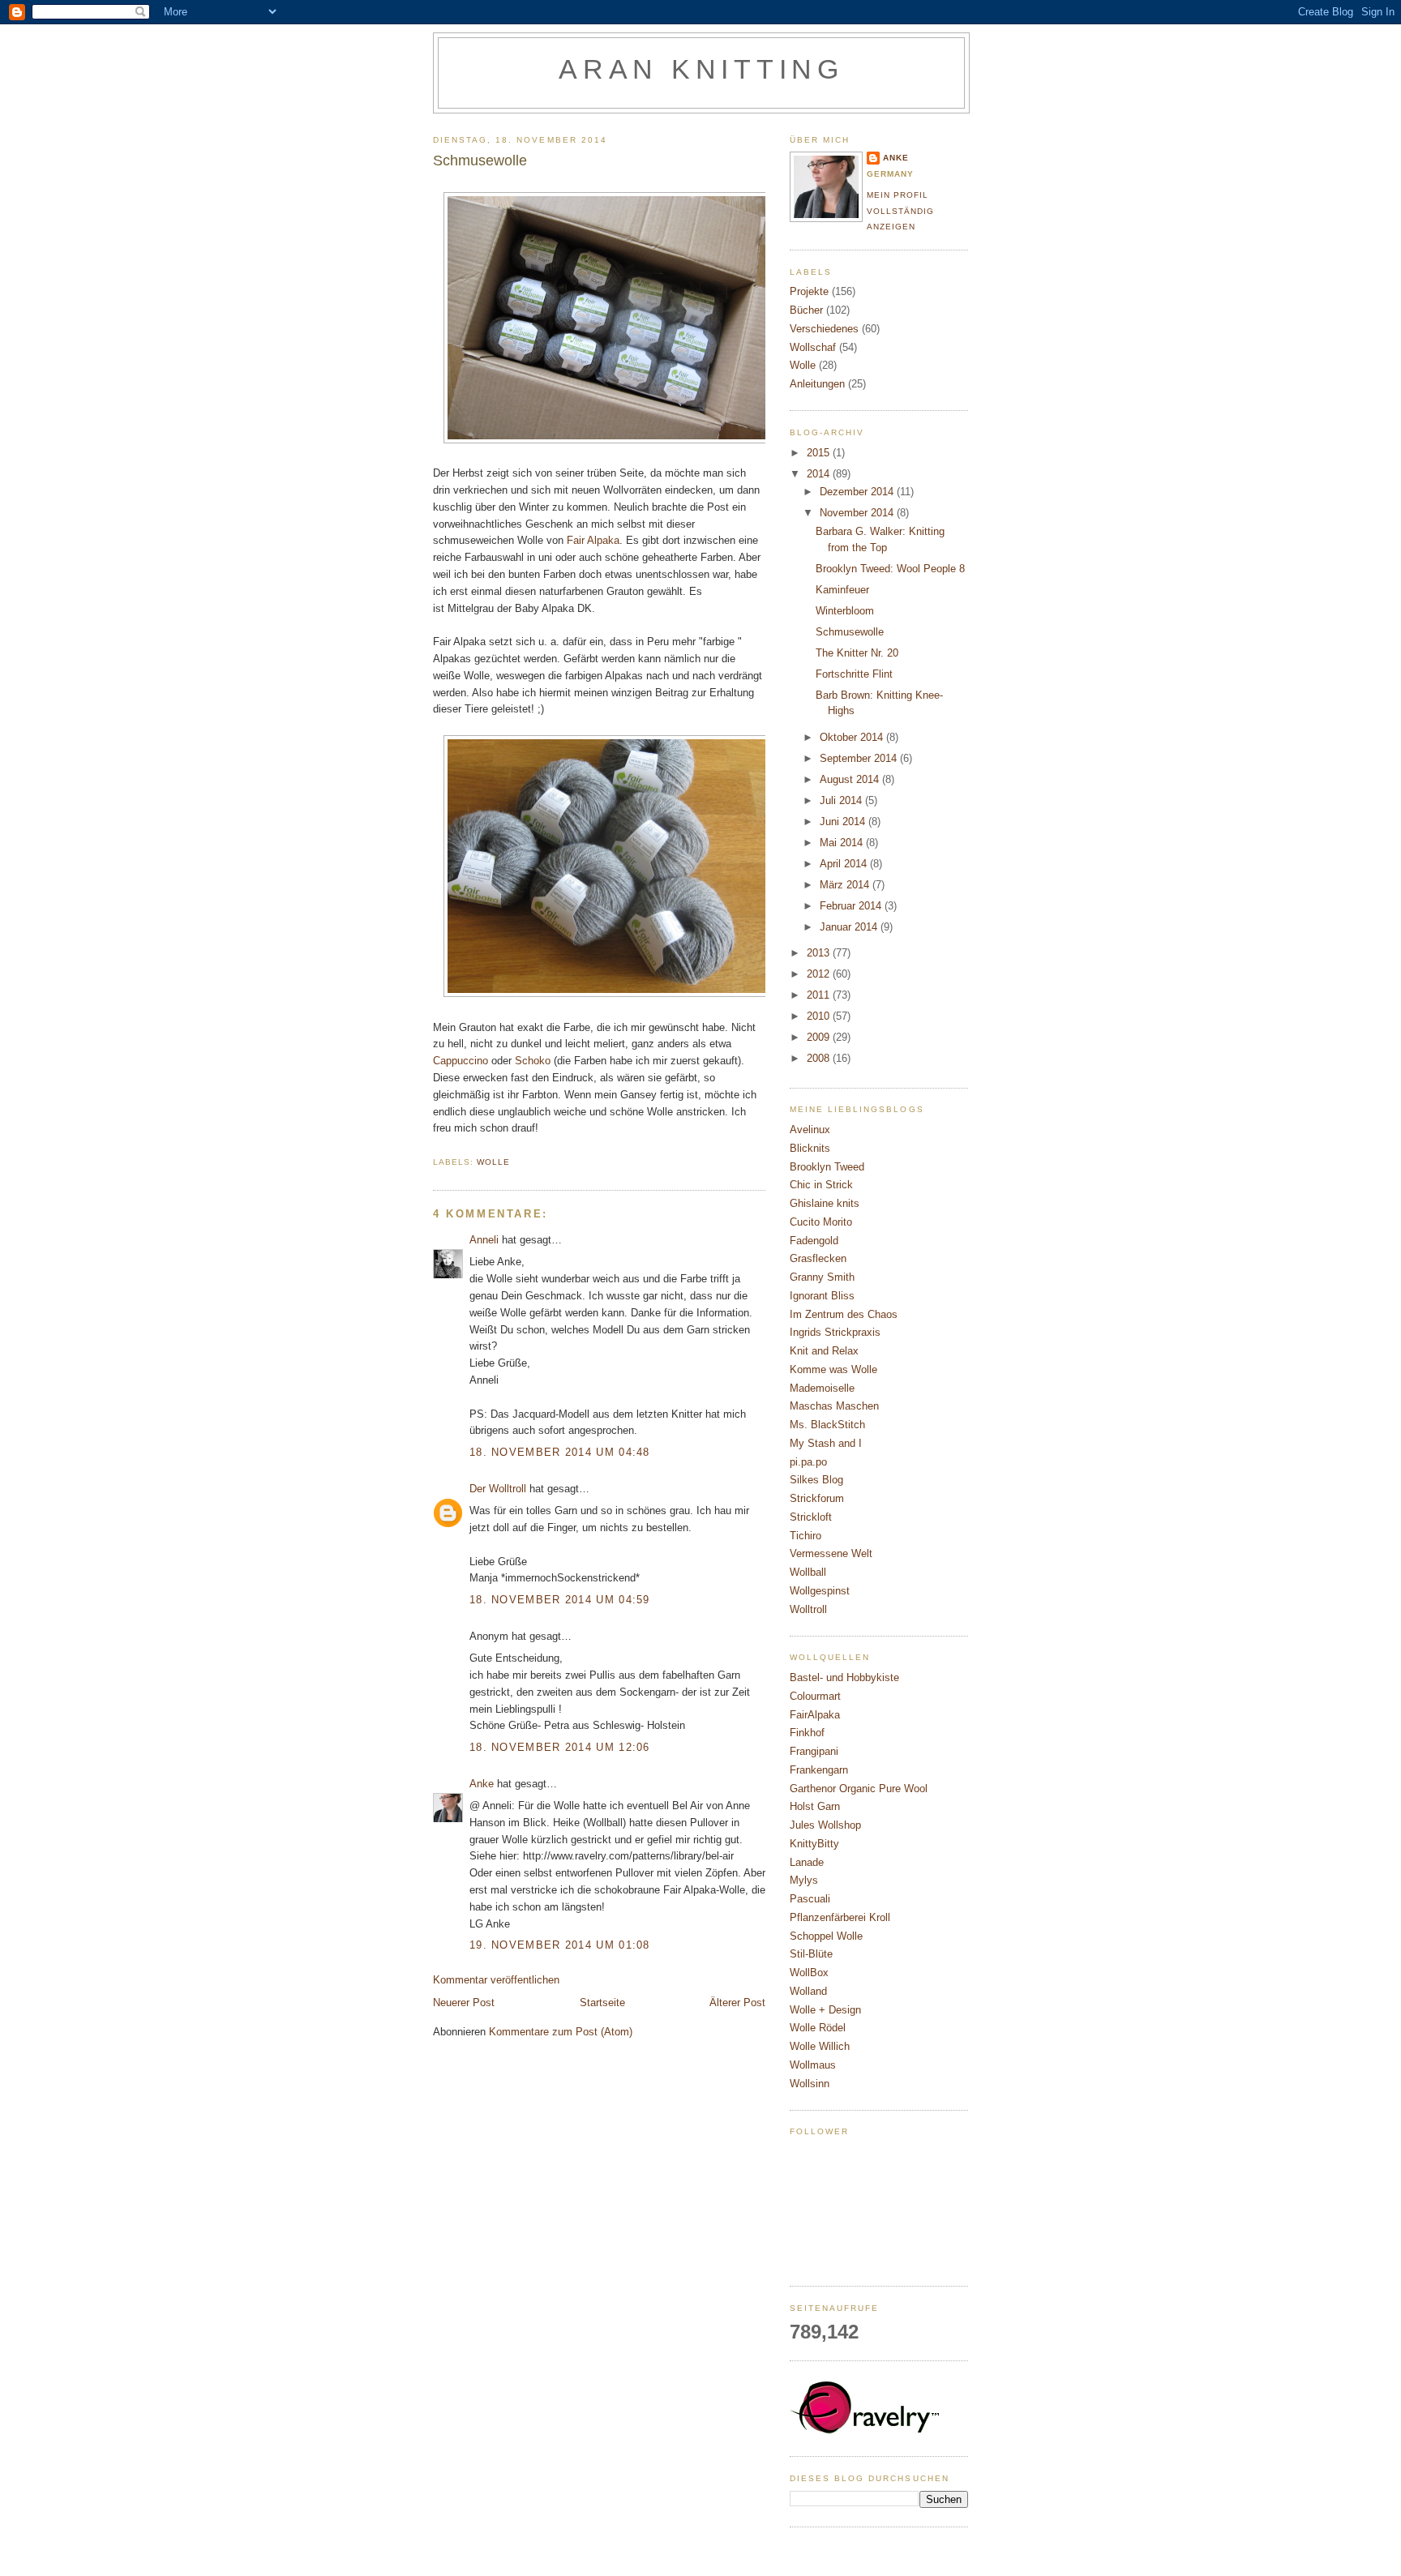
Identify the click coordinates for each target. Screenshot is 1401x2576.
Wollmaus (813, 2065)
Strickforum (817, 1498)
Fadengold (814, 1241)
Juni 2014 (844, 822)
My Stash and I (826, 1443)
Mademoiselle (822, 1388)
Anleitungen (817, 384)
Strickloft (811, 1517)
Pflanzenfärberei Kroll (840, 1917)
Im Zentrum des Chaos (844, 1314)
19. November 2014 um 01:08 (560, 1945)
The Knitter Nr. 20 (857, 653)
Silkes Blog (816, 1480)
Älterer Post (737, 2003)
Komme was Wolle (833, 1369)
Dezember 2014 (858, 492)
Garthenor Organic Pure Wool (859, 1789)
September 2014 (860, 758)
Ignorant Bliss (822, 1296)
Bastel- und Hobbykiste (844, 1677)
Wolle (493, 1162)
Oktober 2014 (853, 737)
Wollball (808, 1572)
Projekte (809, 291)
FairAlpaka (815, 1715)
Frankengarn (819, 1770)
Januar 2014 (850, 927)
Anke (482, 1784)
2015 (820, 453)
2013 (820, 953)
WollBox (809, 1973)
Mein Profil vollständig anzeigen (900, 211)
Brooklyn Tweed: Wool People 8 (890, 569)
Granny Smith (822, 1277)
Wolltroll (808, 1609)
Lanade (807, 1862)
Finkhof (807, 1733)
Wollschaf (813, 347)
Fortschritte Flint (854, 674)
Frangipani (814, 1751)
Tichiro (805, 1536)
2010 (820, 1016)
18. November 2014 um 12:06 (560, 1747)
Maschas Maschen (834, 1406)
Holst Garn (815, 1806)
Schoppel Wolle (826, 1936)
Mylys (804, 1880)
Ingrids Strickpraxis (835, 1332)
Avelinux (810, 1130)
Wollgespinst (820, 1591)
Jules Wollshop (825, 1825)
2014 (820, 474)
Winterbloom (845, 611)
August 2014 (851, 779)
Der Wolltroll (498, 1489)
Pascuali (810, 1899)
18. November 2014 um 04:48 (560, 1452)
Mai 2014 (843, 843)
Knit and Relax (824, 1351)
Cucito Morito (821, 1222)
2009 (820, 1037)
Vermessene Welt (831, 1553)
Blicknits (810, 1148)
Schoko (534, 1061)
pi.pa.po (808, 1462)
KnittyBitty (814, 1844)
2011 (820, 995)
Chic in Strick (821, 1185)
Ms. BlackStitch (827, 1425)
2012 (820, 974)
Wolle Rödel (818, 2028)
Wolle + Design (825, 2010)
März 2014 (846, 885)
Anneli (484, 1240)
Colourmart (815, 1696)
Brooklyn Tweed (827, 1167)
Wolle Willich (820, 2046)
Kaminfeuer (842, 590)
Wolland (808, 1991)
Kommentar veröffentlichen (496, 1980)
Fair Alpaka (593, 540)
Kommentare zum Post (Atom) (561, 2032)
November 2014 (858, 513)
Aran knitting (701, 69)
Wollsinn (810, 2084)
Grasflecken (818, 1258)
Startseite (602, 2003)
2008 (820, 1058)
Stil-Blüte (811, 1954)
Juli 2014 (842, 800)
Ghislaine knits (825, 1203)
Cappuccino (461, 1061)
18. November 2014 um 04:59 (560, 1600)
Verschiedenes (824, 329)
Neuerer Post (464, 2003)
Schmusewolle (850, 632)
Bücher (806, 310)
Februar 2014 (852, 906)
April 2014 (845, 864)
